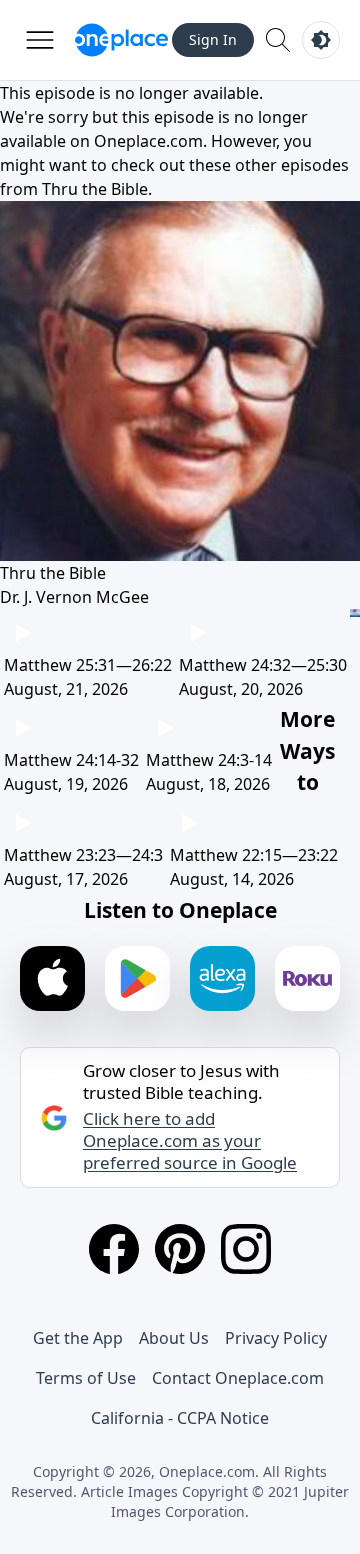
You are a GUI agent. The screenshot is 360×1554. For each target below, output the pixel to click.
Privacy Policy (276, 1338)
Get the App (78, 1338)
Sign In (213, 39)
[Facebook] (114, 1249)
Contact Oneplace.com (238, 1378)
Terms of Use (86, 1378)
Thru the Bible (95, 189)
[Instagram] (246, 1249)
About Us (174, 1338)
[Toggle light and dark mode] (321, 40)
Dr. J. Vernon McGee (74, 597)
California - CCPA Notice (180, 1418)
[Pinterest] (180, 1249)
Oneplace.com (148, 141)
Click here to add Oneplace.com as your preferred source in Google (190, 1141)
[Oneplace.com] (121, 40)
